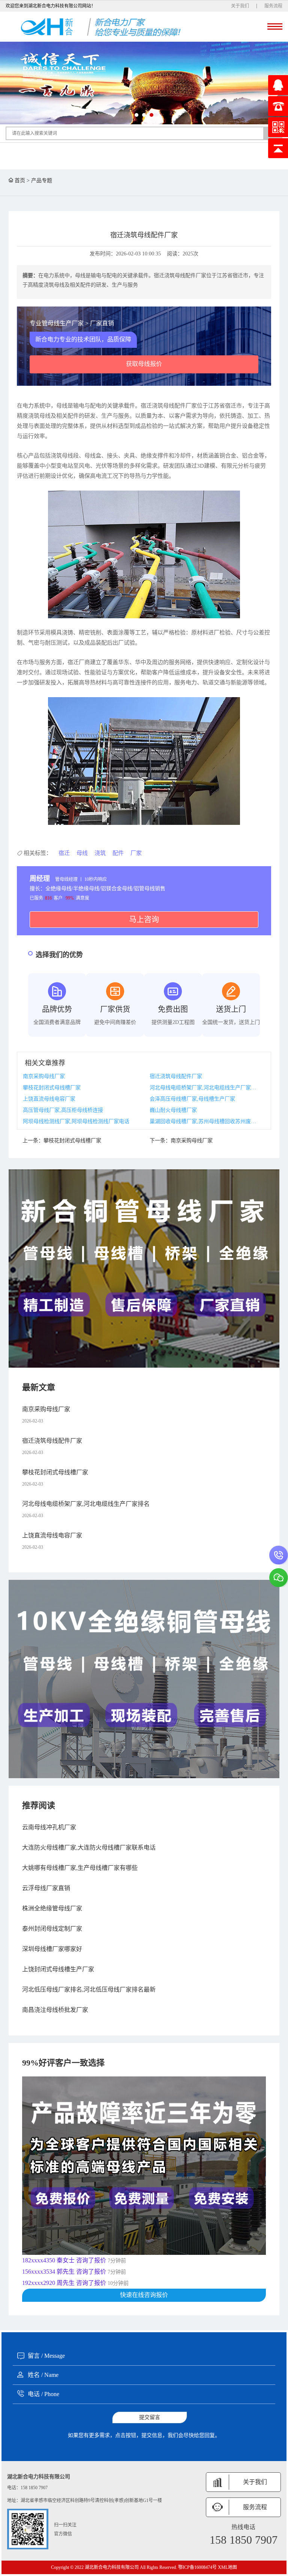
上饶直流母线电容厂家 (49, 1099)
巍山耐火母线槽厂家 (173, 1110)
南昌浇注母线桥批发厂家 (55, 2010)
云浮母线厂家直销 (46, 1888)
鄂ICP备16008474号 (197, 2567)
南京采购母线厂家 (44, 1076)
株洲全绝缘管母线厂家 (52, 1908)
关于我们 (240, 6)
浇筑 (100, 853)
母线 (82, 853)
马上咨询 (144, 920)
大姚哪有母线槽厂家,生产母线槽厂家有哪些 (80, 1868)
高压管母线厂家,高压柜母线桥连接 (63, 1110)
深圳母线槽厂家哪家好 (52, 1949)
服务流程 (273, 6)
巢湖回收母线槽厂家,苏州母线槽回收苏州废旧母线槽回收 (204, 1121)
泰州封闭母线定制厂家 (52, 1929)
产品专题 (42, 180)
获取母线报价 (144, 364)
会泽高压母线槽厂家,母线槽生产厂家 (192, 1099)
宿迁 (64, 853)
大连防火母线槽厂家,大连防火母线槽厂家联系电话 (89, 1847)
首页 (20, 180)
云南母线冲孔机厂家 (49, 1827)
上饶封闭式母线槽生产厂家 (58, 1969)
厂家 (136, 853)
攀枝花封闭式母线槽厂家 (52, 1088)
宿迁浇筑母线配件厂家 (176, 1076)
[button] (136, 115)
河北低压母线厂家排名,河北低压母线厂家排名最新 (89, 1989)
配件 (118, 853)
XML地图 (227, 2567)
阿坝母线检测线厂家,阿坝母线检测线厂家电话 (76, 1121)
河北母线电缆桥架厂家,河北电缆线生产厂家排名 (204, 1088)
